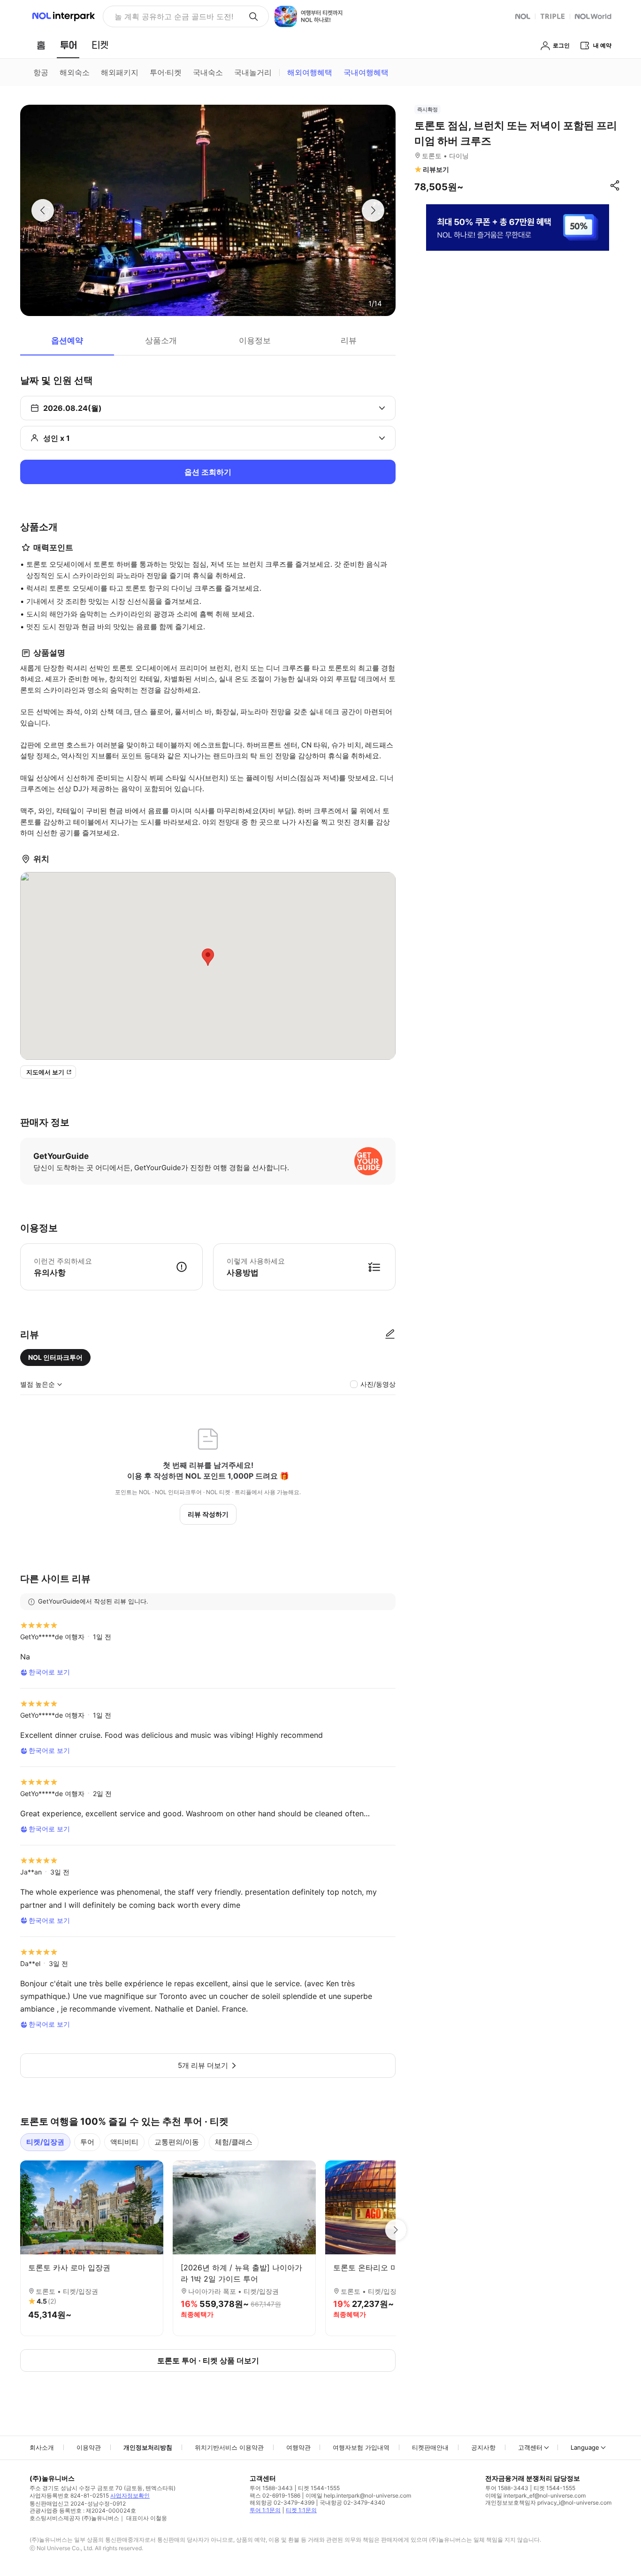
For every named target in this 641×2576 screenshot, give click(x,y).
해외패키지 (120, 72)
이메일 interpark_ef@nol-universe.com (535, 2495)
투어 (87, 2142)
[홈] (41, 45)
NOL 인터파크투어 (55, 1357)
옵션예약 (67, 340)
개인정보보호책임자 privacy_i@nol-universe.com (548, 2503)
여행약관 (298, 2447)
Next (396, 2230)
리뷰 (349, 340)
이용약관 (89, 2447)
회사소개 (42, 2447)
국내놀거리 (253, 72)
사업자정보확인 (130, 2495)
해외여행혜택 (310, 72)
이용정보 (255, 340)
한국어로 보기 (49, 1672)
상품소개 (161, 340)
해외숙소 (75, 72)
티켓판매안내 (430, 2447)
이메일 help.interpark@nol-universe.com (358, 2495)
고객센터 (530, 2447)
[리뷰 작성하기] (390, 1334)
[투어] (68, 45)
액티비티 (124, 2142)
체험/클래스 (234, 2142)
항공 (41, 72)
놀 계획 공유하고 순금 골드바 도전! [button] (174, 16)
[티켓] (100, 45)
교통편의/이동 (177, 2142)
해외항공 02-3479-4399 (282, 2503)
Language (585, 2447)
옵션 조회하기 (208, 472)
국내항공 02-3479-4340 (352, 2503)
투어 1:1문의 (265, 2510)
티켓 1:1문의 (301, 2510)
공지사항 (483, 2447)
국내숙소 (208, 72)
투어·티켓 (166, 72)
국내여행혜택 (366, 72)
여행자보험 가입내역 (361, 2447)
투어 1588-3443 (271, 2488)
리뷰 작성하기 (208, 1514)
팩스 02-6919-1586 (275, 2495)
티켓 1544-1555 (319, 2488)
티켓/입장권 (45, 2142)
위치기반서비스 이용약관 (229, 2447)
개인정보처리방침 (148, 2447)
